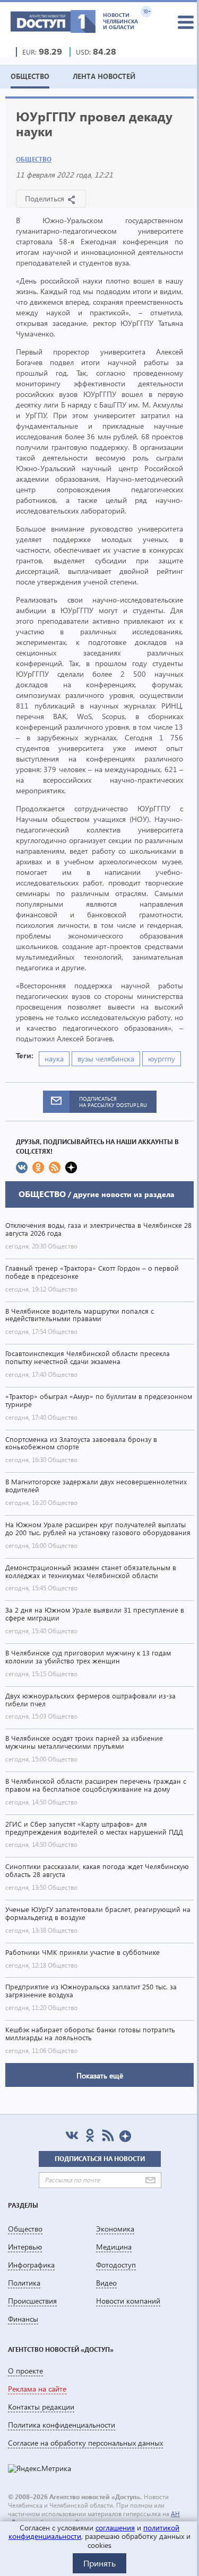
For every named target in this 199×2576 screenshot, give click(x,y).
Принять (99, 2563)
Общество (34, 159)
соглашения (115, 2528)
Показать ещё (100, 2075)
